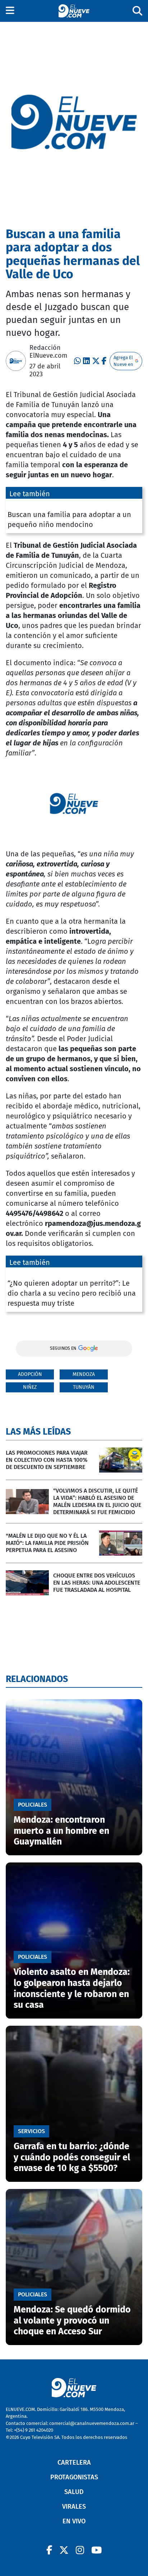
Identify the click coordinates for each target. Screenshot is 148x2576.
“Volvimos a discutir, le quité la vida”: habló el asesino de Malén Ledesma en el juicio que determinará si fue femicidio (97, 1501)
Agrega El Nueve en (123, 361)
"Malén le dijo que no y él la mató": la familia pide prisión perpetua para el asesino (47, 1543)
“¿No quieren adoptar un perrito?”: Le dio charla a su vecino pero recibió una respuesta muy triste (72, 1293)
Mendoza (84, 1374)
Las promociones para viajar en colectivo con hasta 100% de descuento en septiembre (47, 1460)
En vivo (74, 2521)
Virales (74, 2507)
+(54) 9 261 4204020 (34, 2430)
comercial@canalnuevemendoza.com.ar (92, 2423)
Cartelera (74, 2463)
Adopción (30, 1374)
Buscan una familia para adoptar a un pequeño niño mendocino (69, 519)
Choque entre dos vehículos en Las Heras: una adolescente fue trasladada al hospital (97, 1583)
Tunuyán (84, 1387)
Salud (74, 2492)
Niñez (30, 1387)
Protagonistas (74, 2477)
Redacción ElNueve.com (48, 352)
